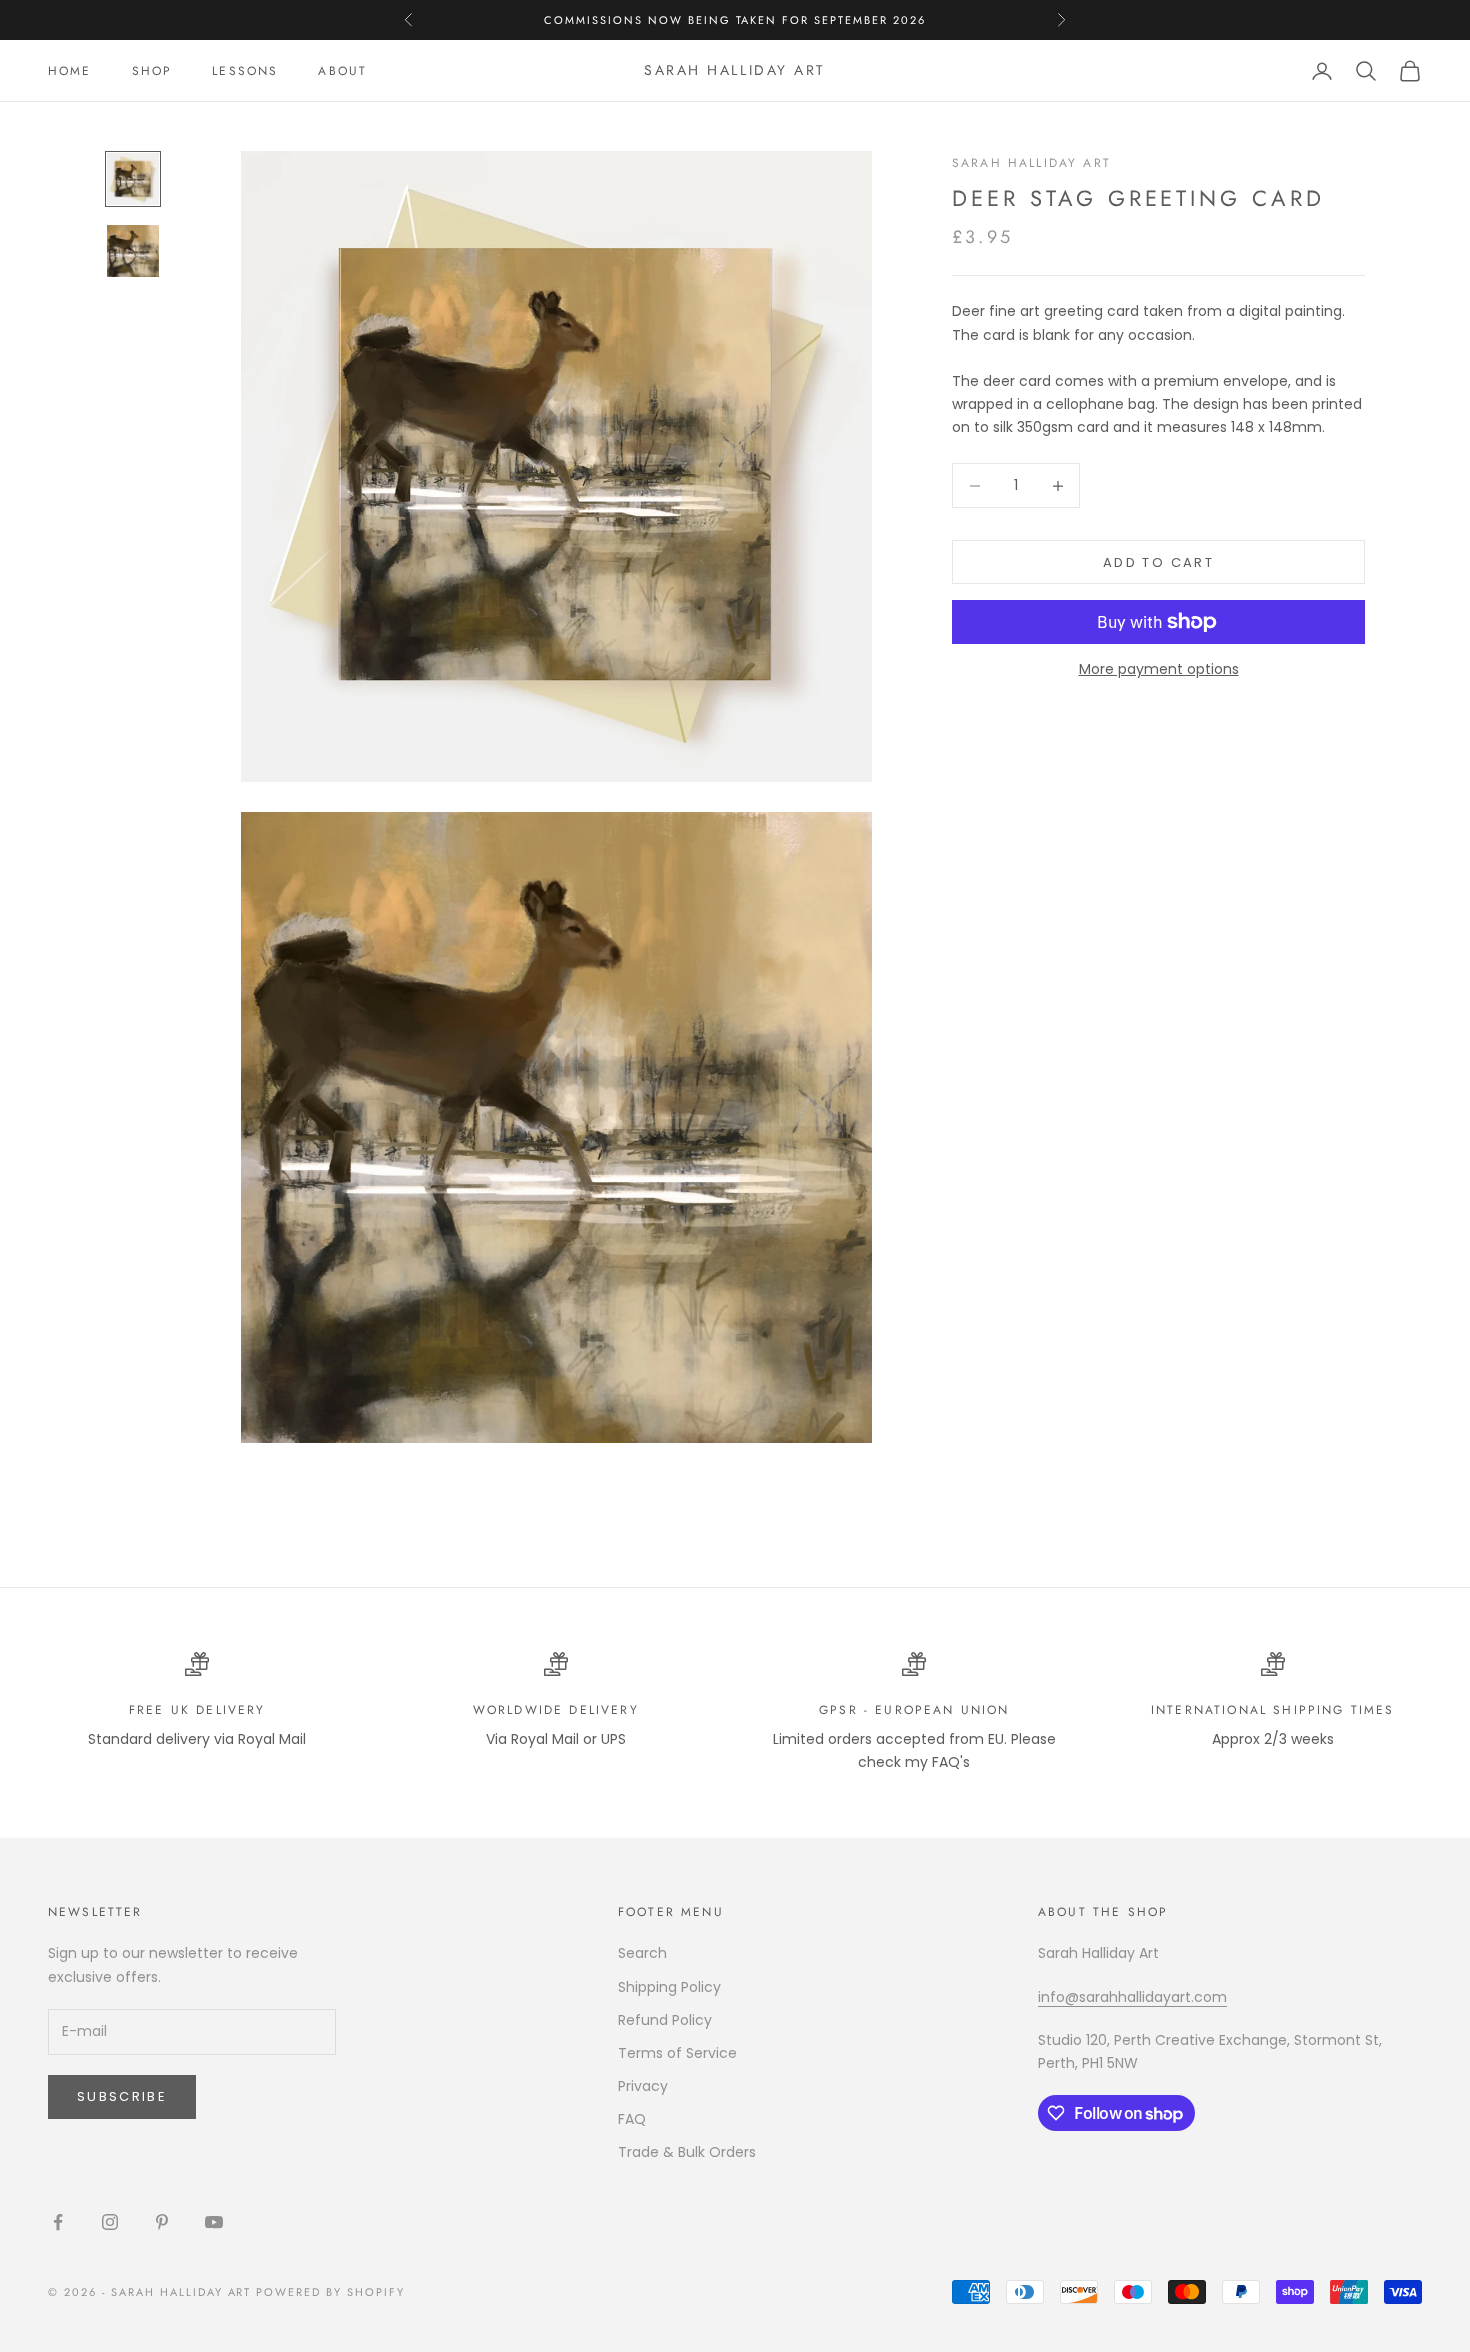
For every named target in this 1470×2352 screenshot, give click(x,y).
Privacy (643, 2086)
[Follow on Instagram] (110, 2222)
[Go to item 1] (133, 179)
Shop (152, 71)
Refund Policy (665, 2020)
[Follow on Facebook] (58, 2222)
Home (70, 71)
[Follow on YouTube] (214, 2222)
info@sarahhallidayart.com (1132, 1997)
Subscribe (122, 2096)
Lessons (245, 71)
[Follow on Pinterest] (162, 2222)
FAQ (632, 2119)
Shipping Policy (669, 1987)
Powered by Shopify (330, 2292)
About (342, 71)
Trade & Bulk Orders (687, 2152)
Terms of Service (677, 2053)
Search (642, 1953)
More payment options (1159, 669)
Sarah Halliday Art (1031, 163)
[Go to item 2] (133, 251)
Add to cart (1158, 562)
